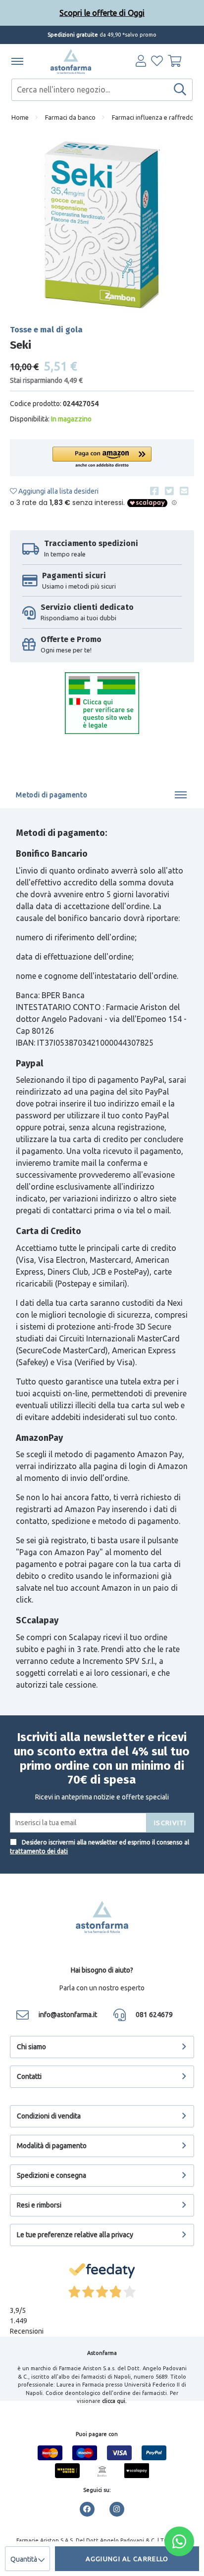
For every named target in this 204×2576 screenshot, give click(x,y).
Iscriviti (170, 1823)
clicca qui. (114, 2401)
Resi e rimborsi (39, 2205)
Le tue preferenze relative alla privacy (75, 2235)
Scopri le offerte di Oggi (102, 13)
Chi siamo (31, 2047)
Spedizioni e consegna (51, 2175)
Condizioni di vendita (49, 2116)
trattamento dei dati (39, 1851)
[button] (102, 458)
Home (20, 117)
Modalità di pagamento (52, 2146)
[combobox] (102, 90)
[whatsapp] (179, 2541)
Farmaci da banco (70, 117)
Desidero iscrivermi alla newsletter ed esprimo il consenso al (100, 1847)
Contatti (29, 2076)
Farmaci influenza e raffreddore (158, 117)
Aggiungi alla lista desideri (58, 491)
